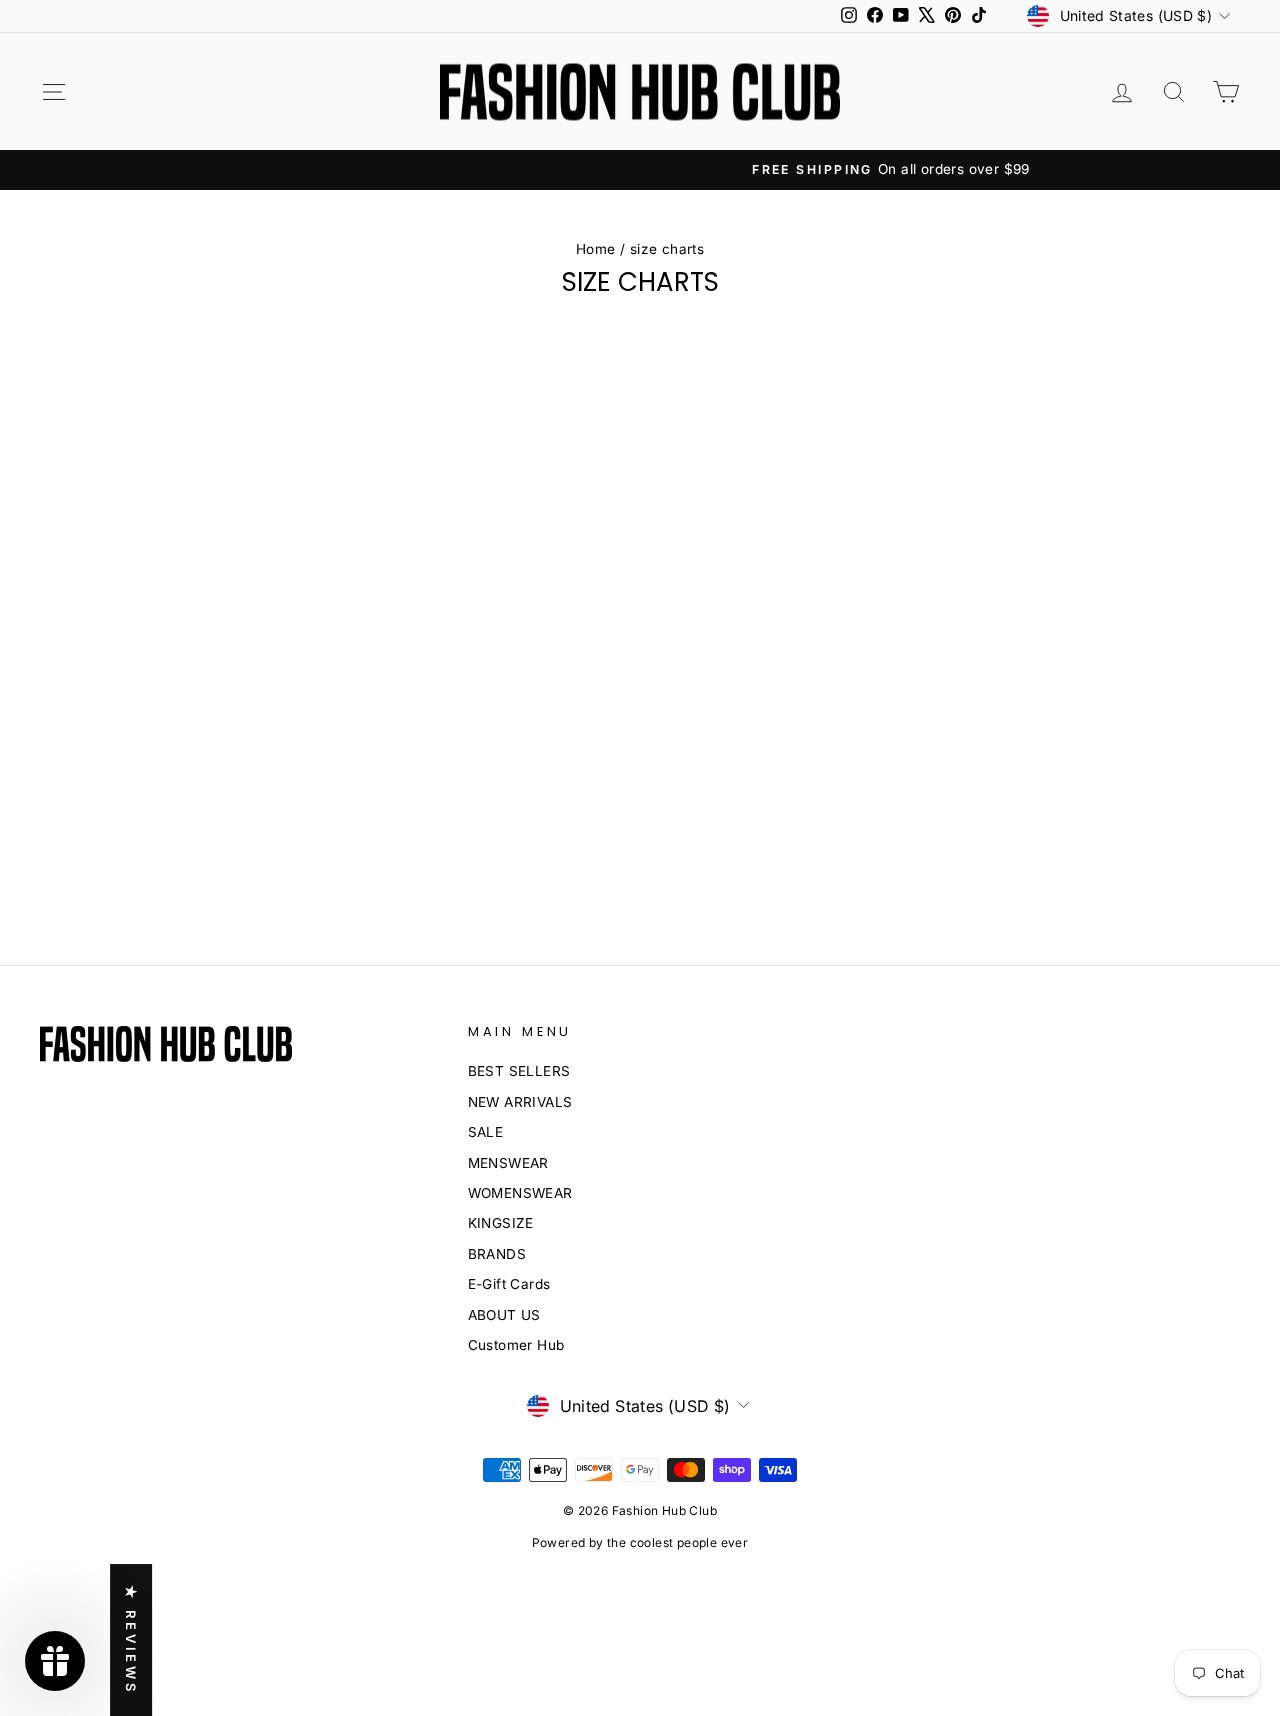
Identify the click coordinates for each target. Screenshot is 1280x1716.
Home (596, 249)
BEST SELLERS (519, 1071)
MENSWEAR (508, 1163)
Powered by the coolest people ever (640, 1542)
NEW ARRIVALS (520, 1102)
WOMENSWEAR (520, 1193)
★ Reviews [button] (131, 1640)
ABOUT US (504, 1315)
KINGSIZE (501, 1223)
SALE (486, 1132)
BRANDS (497, 1254)
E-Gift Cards (509, 1284)
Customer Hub (516, 1345)
